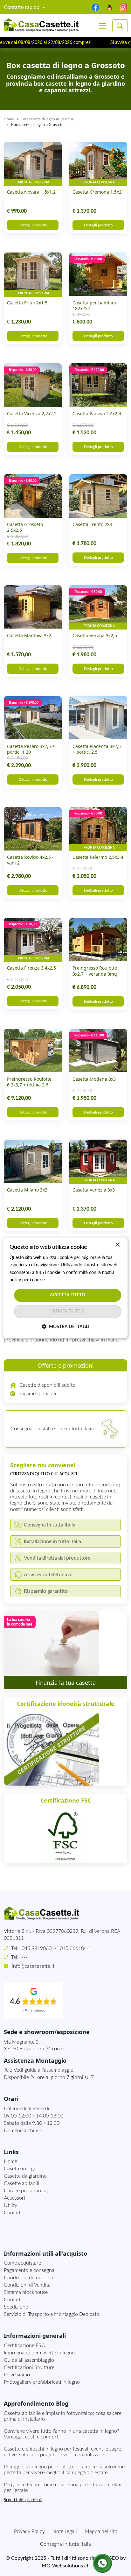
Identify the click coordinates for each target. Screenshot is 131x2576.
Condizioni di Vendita (27, 2285)
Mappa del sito (101, 2531)
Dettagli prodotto (33, 225)
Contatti (13, 2213)
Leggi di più (58, 1280)
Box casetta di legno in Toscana (48, 119)
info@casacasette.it (33, 1966)
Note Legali (65, 2531)
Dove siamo (17, 2375)
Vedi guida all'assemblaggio (44, 2070)
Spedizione (16, 2307)
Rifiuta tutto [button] (68, 1312)
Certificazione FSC (24, 2345)
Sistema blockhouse (26, 2292)
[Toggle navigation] (102, 26)
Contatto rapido (22, 7)
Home (9, 119)
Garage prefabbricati (27, 2191)
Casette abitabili (22, 2183)
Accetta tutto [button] (68, 1295)
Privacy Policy (29, 2531)
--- (24, 1957)
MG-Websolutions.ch (66, 2566)
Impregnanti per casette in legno (39, 2353)
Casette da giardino (25, 2176)
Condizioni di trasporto (29, 2278)
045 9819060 (37, 1948)
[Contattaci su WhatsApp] (102, 2563)
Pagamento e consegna (29, 2270)
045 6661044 (75, 1948)
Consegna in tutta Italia (65, 2544)
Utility (10, 2205)
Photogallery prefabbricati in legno (42, 2382)
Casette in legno (22, 2169)
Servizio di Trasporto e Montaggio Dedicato (52, 2314)
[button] (65, 1327)
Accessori (14, 2198)
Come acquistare (22, 2263)
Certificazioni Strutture (29, 2367)
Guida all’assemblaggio (29, 2360)
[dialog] (65, 1288)
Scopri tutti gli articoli (23, 2500)
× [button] (117, 1245)
